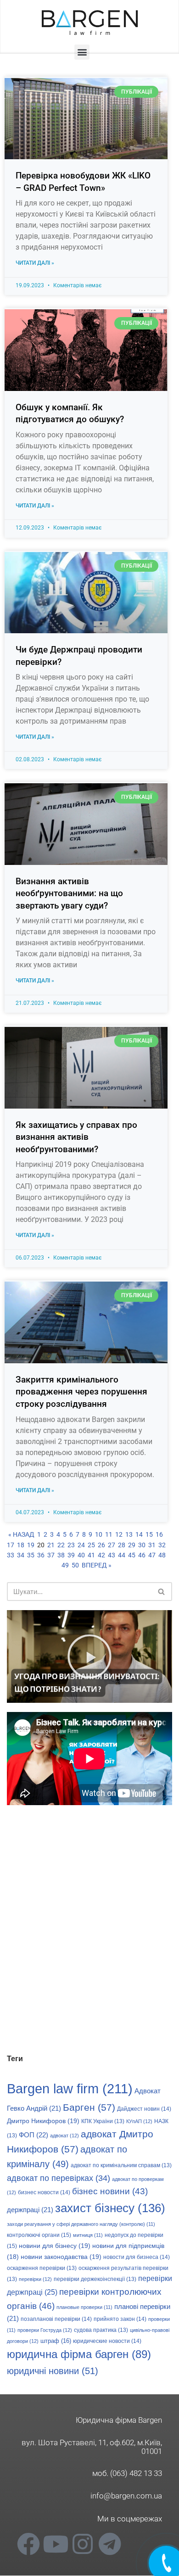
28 (122, 1545)
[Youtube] (56, 2544)
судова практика (101, 2330)
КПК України (103, 2121)
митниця (88, 2235)
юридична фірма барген (79, 2354)
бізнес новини (110, 2191)
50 (75, 1565)
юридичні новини (53, 2371)
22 (61, 1545)
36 (41, 1555)
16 (159, 1534)
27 (112, 1545)
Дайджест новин (144, 2109)
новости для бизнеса (137, 2257)
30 (142, 1545)
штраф (56, 2341)
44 (122, 1555)
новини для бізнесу (55, 2246)
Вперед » (97, 1565)
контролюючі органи (39, 2235)
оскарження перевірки (42, 2268)
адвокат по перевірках (59, 2178)
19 (31, 1545)
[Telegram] (110, 2544)
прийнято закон (120, 2319)
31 (152, 1545)
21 (51, 1545)
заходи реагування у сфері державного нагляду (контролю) (81, 2224)
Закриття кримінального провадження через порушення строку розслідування (81, 1392)
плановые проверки (84, 2307)
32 (162, 1545)
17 (11, 1545)
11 (109, 1534)
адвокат (64, 2136)
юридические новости (107, 2341)
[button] (82, 52)
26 (101, 1545)
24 (81, 1545)
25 (91, 1545)
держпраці (30, 2210)
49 (65, 1565)
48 (162, 1555)
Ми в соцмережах (130, 2519)
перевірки (35, 2279)
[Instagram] (83, 2544)
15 (149, 1534)
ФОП (34, 2135)
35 (31, 1555)
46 (142, 1555)
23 (71, 1545)
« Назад (21, 1534)
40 (81, 1555)
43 (112, 1555)
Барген (89, 2107)
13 (129, 1534)
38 (61, 1555)
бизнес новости (44, 2192)
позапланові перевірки (56, 2319)
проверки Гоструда (45, 2330)
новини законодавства (61, 2257)
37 (51, 1555)
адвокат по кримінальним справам (121, 2165)
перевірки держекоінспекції (95, 2279)
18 (21, 1545)
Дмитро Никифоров (43, 2121)
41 (91, 1555)
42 (101, 1555)
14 (139, 1534)
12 (119, 1534)
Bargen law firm (70, 2088)
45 (132, 1555)
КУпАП (139, 2121)
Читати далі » (35, 263)
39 (71, 1555)
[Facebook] (28, 2544)
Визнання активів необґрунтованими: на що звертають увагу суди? (69, 893)
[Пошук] (162, 1592)
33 (11, 1555)
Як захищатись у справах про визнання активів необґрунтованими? (76, 1137)
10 (99, 1534)
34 (21, 1555)
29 (132, 1545)
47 (152, 1555)
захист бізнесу (110, 2208)
